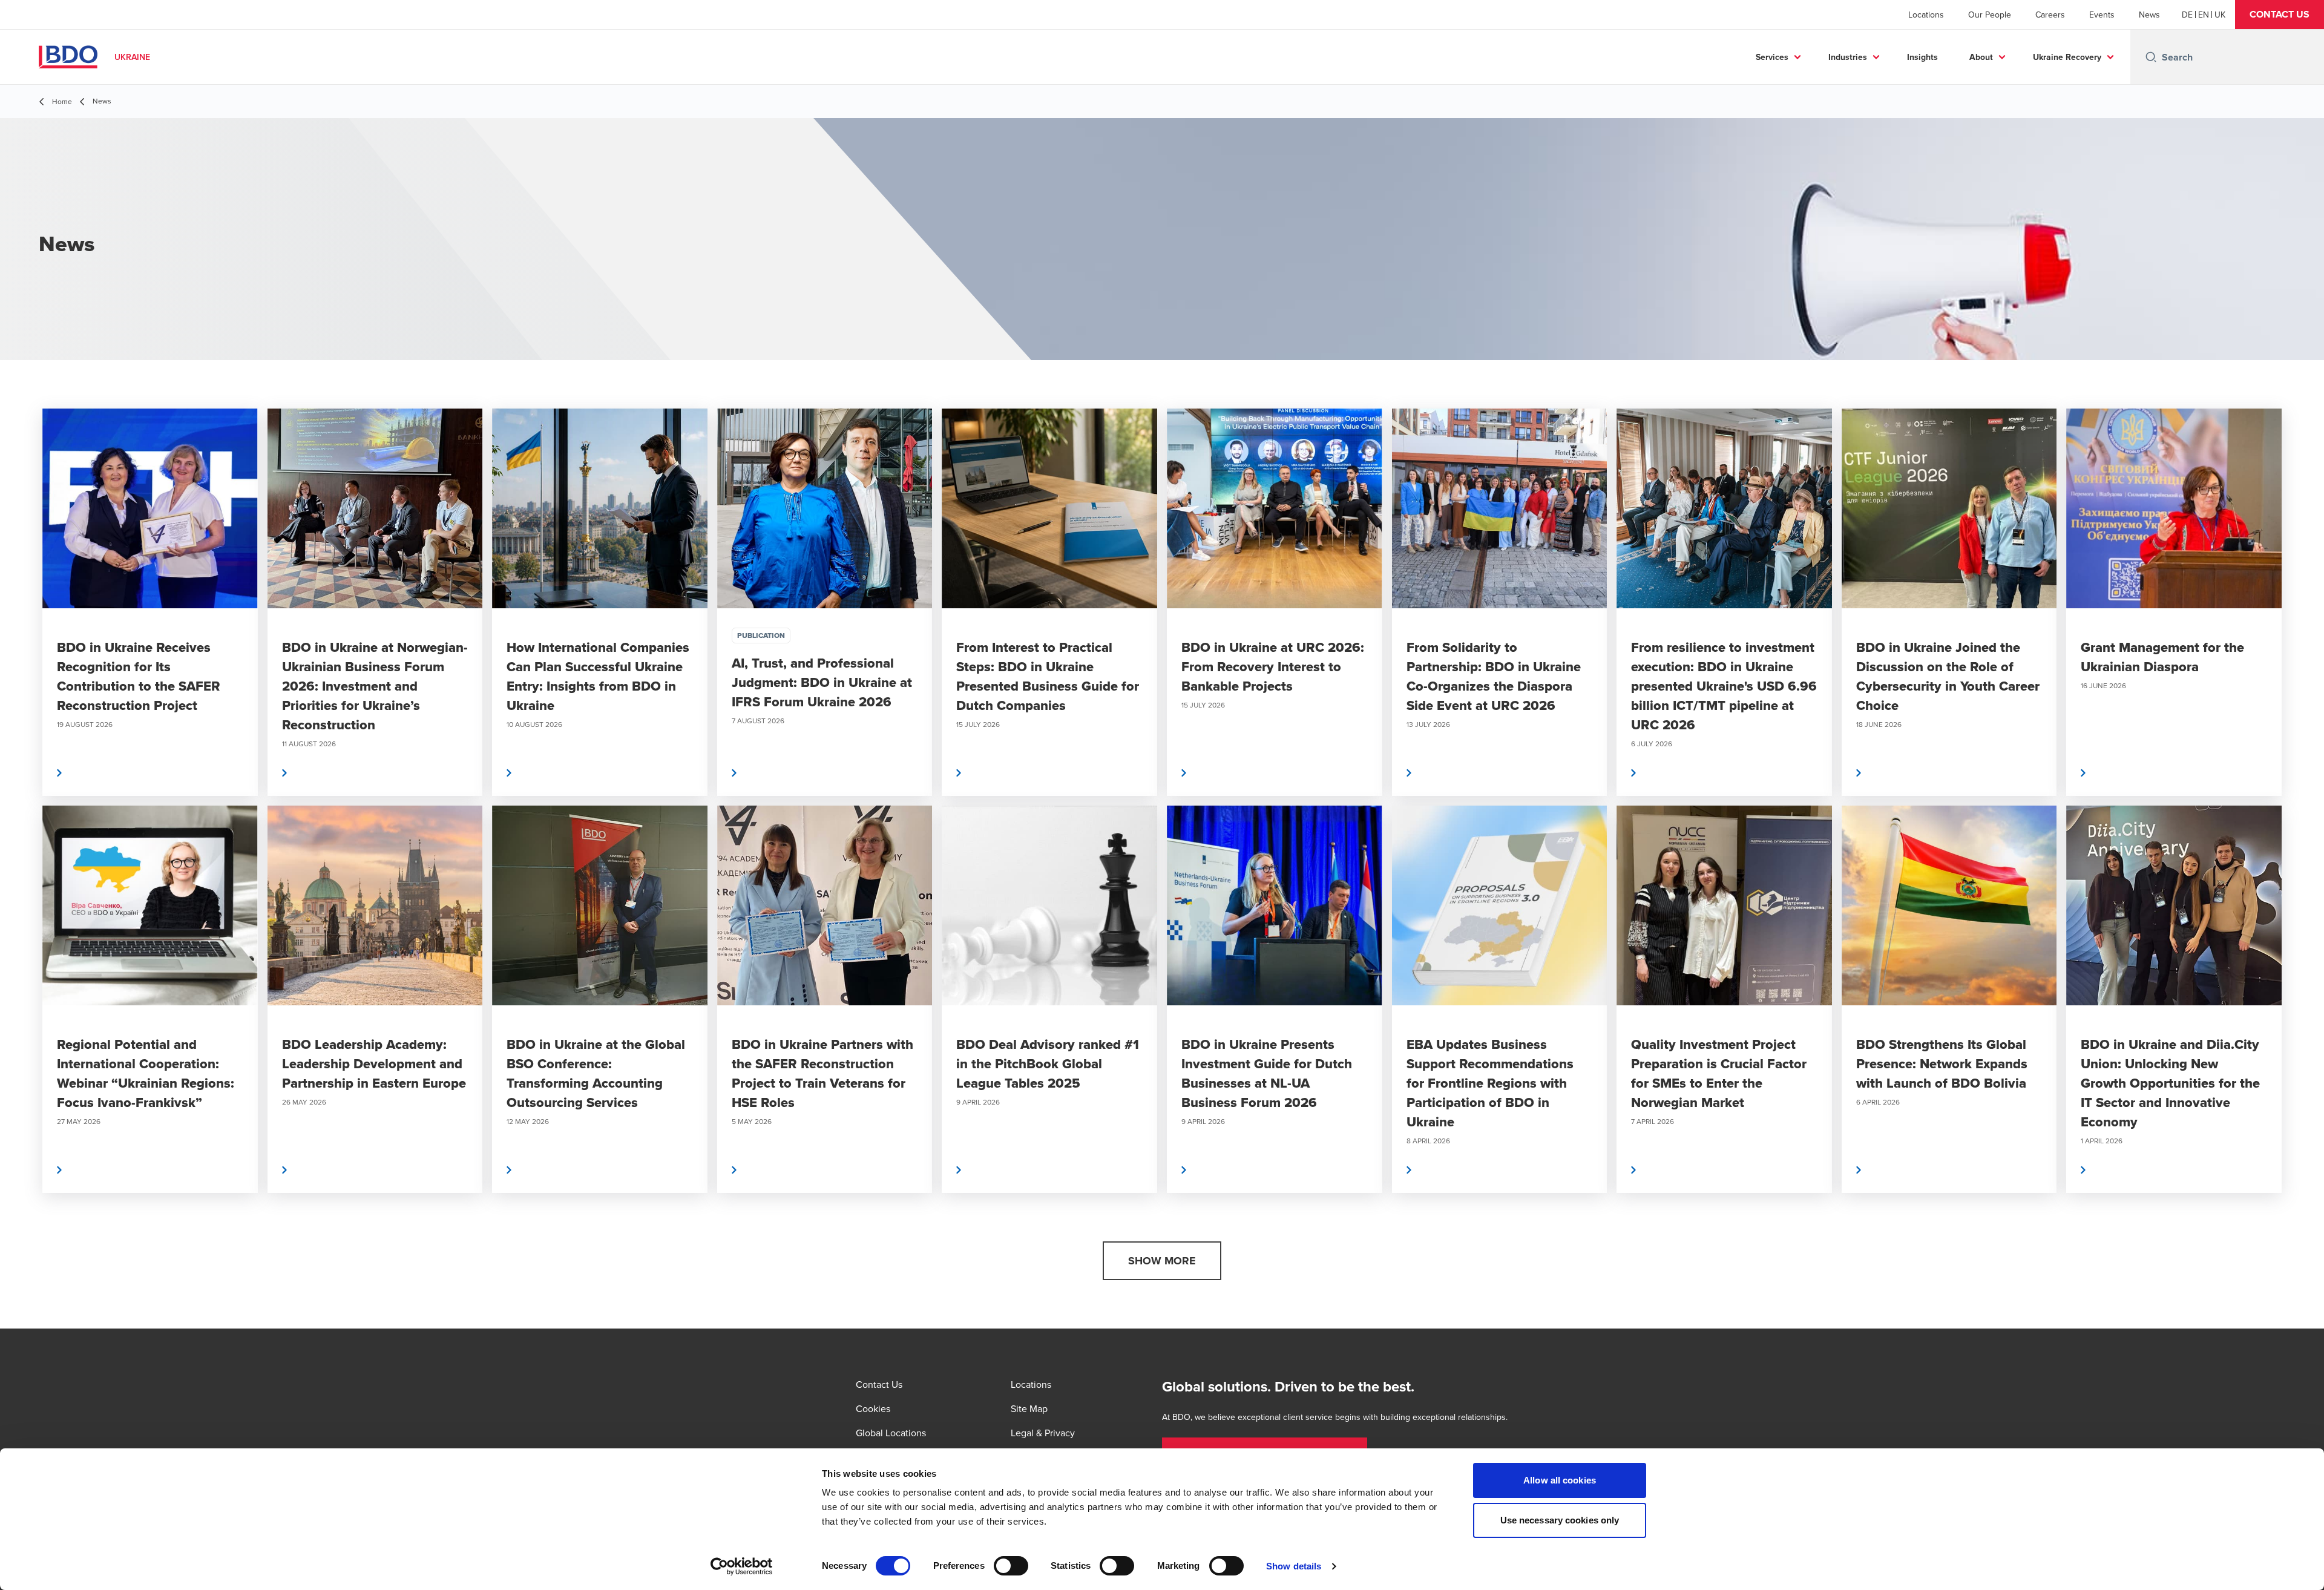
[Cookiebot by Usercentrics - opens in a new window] (742, 1566)
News (2149, 15)
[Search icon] (2151, 57)
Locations (1926, 15)
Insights (1922, 57)
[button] (2280, 15)
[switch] (1011, 1566)
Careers (2050, 15)
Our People (1990, 15)
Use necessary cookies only (1560, 1520)
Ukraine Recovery (2067, 57)
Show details (1294, 1566)
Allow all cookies (1560, 1480)
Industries (1848, 57)
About (1981, 57)
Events (2102, 15)
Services (1772, 57)
